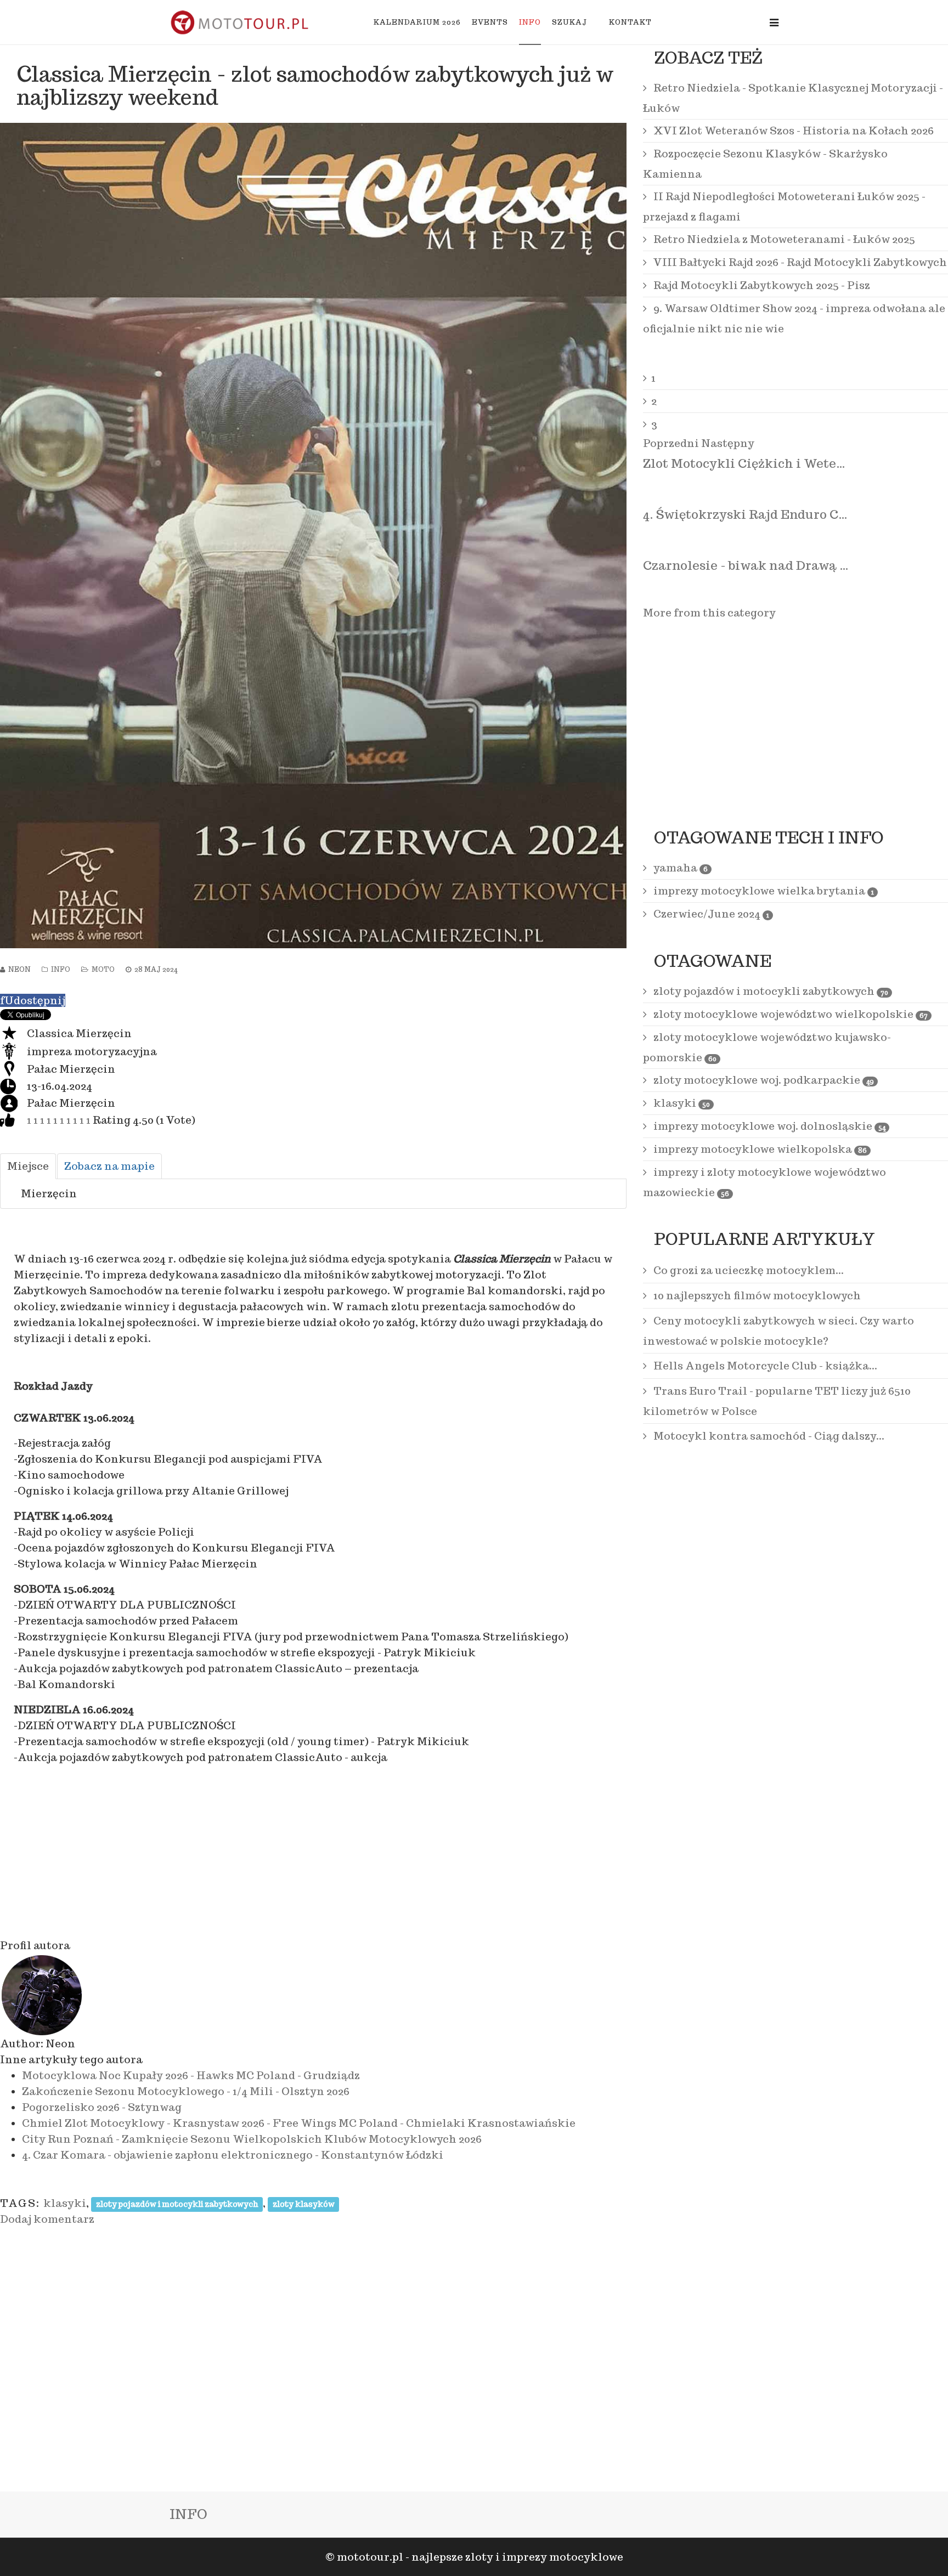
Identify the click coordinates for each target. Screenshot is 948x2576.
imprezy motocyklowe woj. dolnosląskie (768, 1126)
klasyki (65, 2203)
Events (490, 22)
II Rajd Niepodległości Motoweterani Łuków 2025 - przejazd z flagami (784, 206)
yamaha (679, 868)
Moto (103, 969)
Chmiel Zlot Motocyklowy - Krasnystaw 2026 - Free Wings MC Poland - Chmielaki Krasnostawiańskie (299, 2123)
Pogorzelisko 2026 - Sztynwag (102, 2107)
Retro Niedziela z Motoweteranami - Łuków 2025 (783, 239)
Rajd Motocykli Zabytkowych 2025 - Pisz (761, 285)
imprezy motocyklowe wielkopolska (759, 1149)
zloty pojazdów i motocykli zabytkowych (177, 2204)
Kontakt (630, 22)
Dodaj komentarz (47, 2219)
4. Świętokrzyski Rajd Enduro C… (745, 514)
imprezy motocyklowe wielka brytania (763, 891)
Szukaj (569, 22)
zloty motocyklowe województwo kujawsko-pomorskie (767, 1047)
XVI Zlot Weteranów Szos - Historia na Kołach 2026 (792, 131)
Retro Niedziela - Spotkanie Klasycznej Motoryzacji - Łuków (793, 98)
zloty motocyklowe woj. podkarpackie (763, 1080)
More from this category (709, 613)
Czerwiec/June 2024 (710, 914)
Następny (728, 443)
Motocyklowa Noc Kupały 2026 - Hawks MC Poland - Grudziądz (191, 2075)
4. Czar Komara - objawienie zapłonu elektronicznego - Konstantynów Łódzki (233, 2155)
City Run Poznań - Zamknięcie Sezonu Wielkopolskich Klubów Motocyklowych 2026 (252, 2139)
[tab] (28, 1166)
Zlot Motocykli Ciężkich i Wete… (744, 463)
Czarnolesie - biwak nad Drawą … (746, 565)
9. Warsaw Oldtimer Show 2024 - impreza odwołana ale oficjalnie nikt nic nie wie (794, 318)
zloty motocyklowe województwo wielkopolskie (789, 1014)
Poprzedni (671, 443)
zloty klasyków (304, 2204)
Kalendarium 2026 (417, 22)
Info (530, 22)
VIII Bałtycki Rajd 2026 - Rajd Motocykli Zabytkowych (799, 262)
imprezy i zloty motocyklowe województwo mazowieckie (764, 1182)
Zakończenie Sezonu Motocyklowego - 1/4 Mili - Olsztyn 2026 (186, 2091)
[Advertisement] (313, 1852)
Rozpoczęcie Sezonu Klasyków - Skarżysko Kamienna (765, 164)
